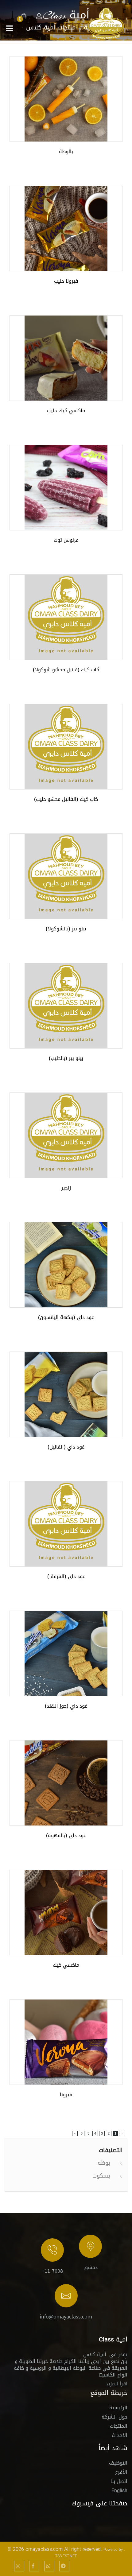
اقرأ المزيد (116, 2384)
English (119, 2491)
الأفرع (121, 2473)
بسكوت (101, 2176)
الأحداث (120, 2436)
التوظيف (118, 2464)
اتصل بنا (119, 2482)
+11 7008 (52, 2271)
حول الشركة (115, 2418)
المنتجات (119, 2427)
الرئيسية (118, 2409)
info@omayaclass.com (66, 2317)
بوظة (104, 2163)
